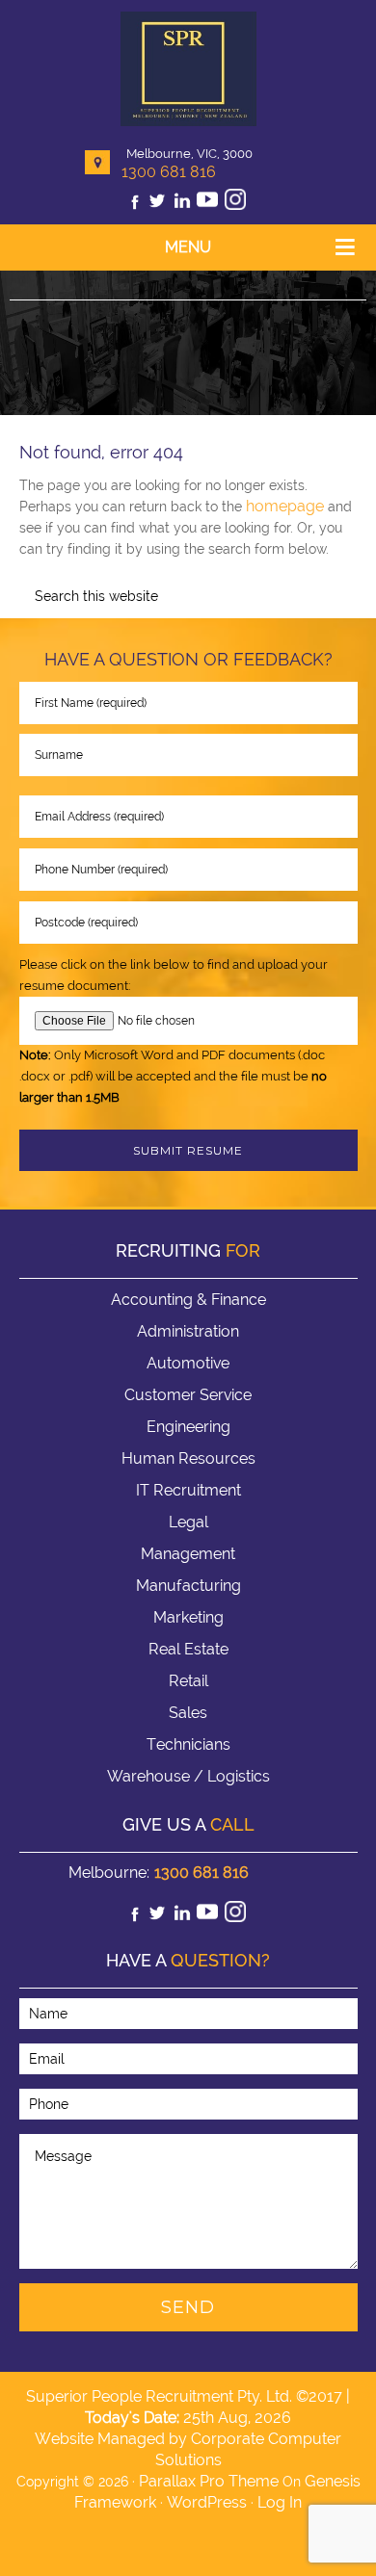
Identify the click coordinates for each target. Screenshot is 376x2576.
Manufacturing (188, 1586)
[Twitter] (157, 205)
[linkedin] (182, 205)
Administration (188, 1331)
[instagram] (235, 205)
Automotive (188, 1363)
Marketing (188, 1617)
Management (188, 1554)
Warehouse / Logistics (188, 1776)
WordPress (207, 2502)
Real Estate (188, 1649)
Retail (188, 1681)
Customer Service (188, 1395)
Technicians (188, 1744)
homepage (285, 506)
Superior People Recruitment (188, 71)
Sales (188, 1713)
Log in (280, 2502)
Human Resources (188, 1458)
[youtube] (207, 205)
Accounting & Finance (188, 1300)
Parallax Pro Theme (209, 2481)
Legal (188, 1522)
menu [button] (188, 247)
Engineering (188, 1427)
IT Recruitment (188, 1490)
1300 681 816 (169, 172)
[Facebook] (135, 205)
